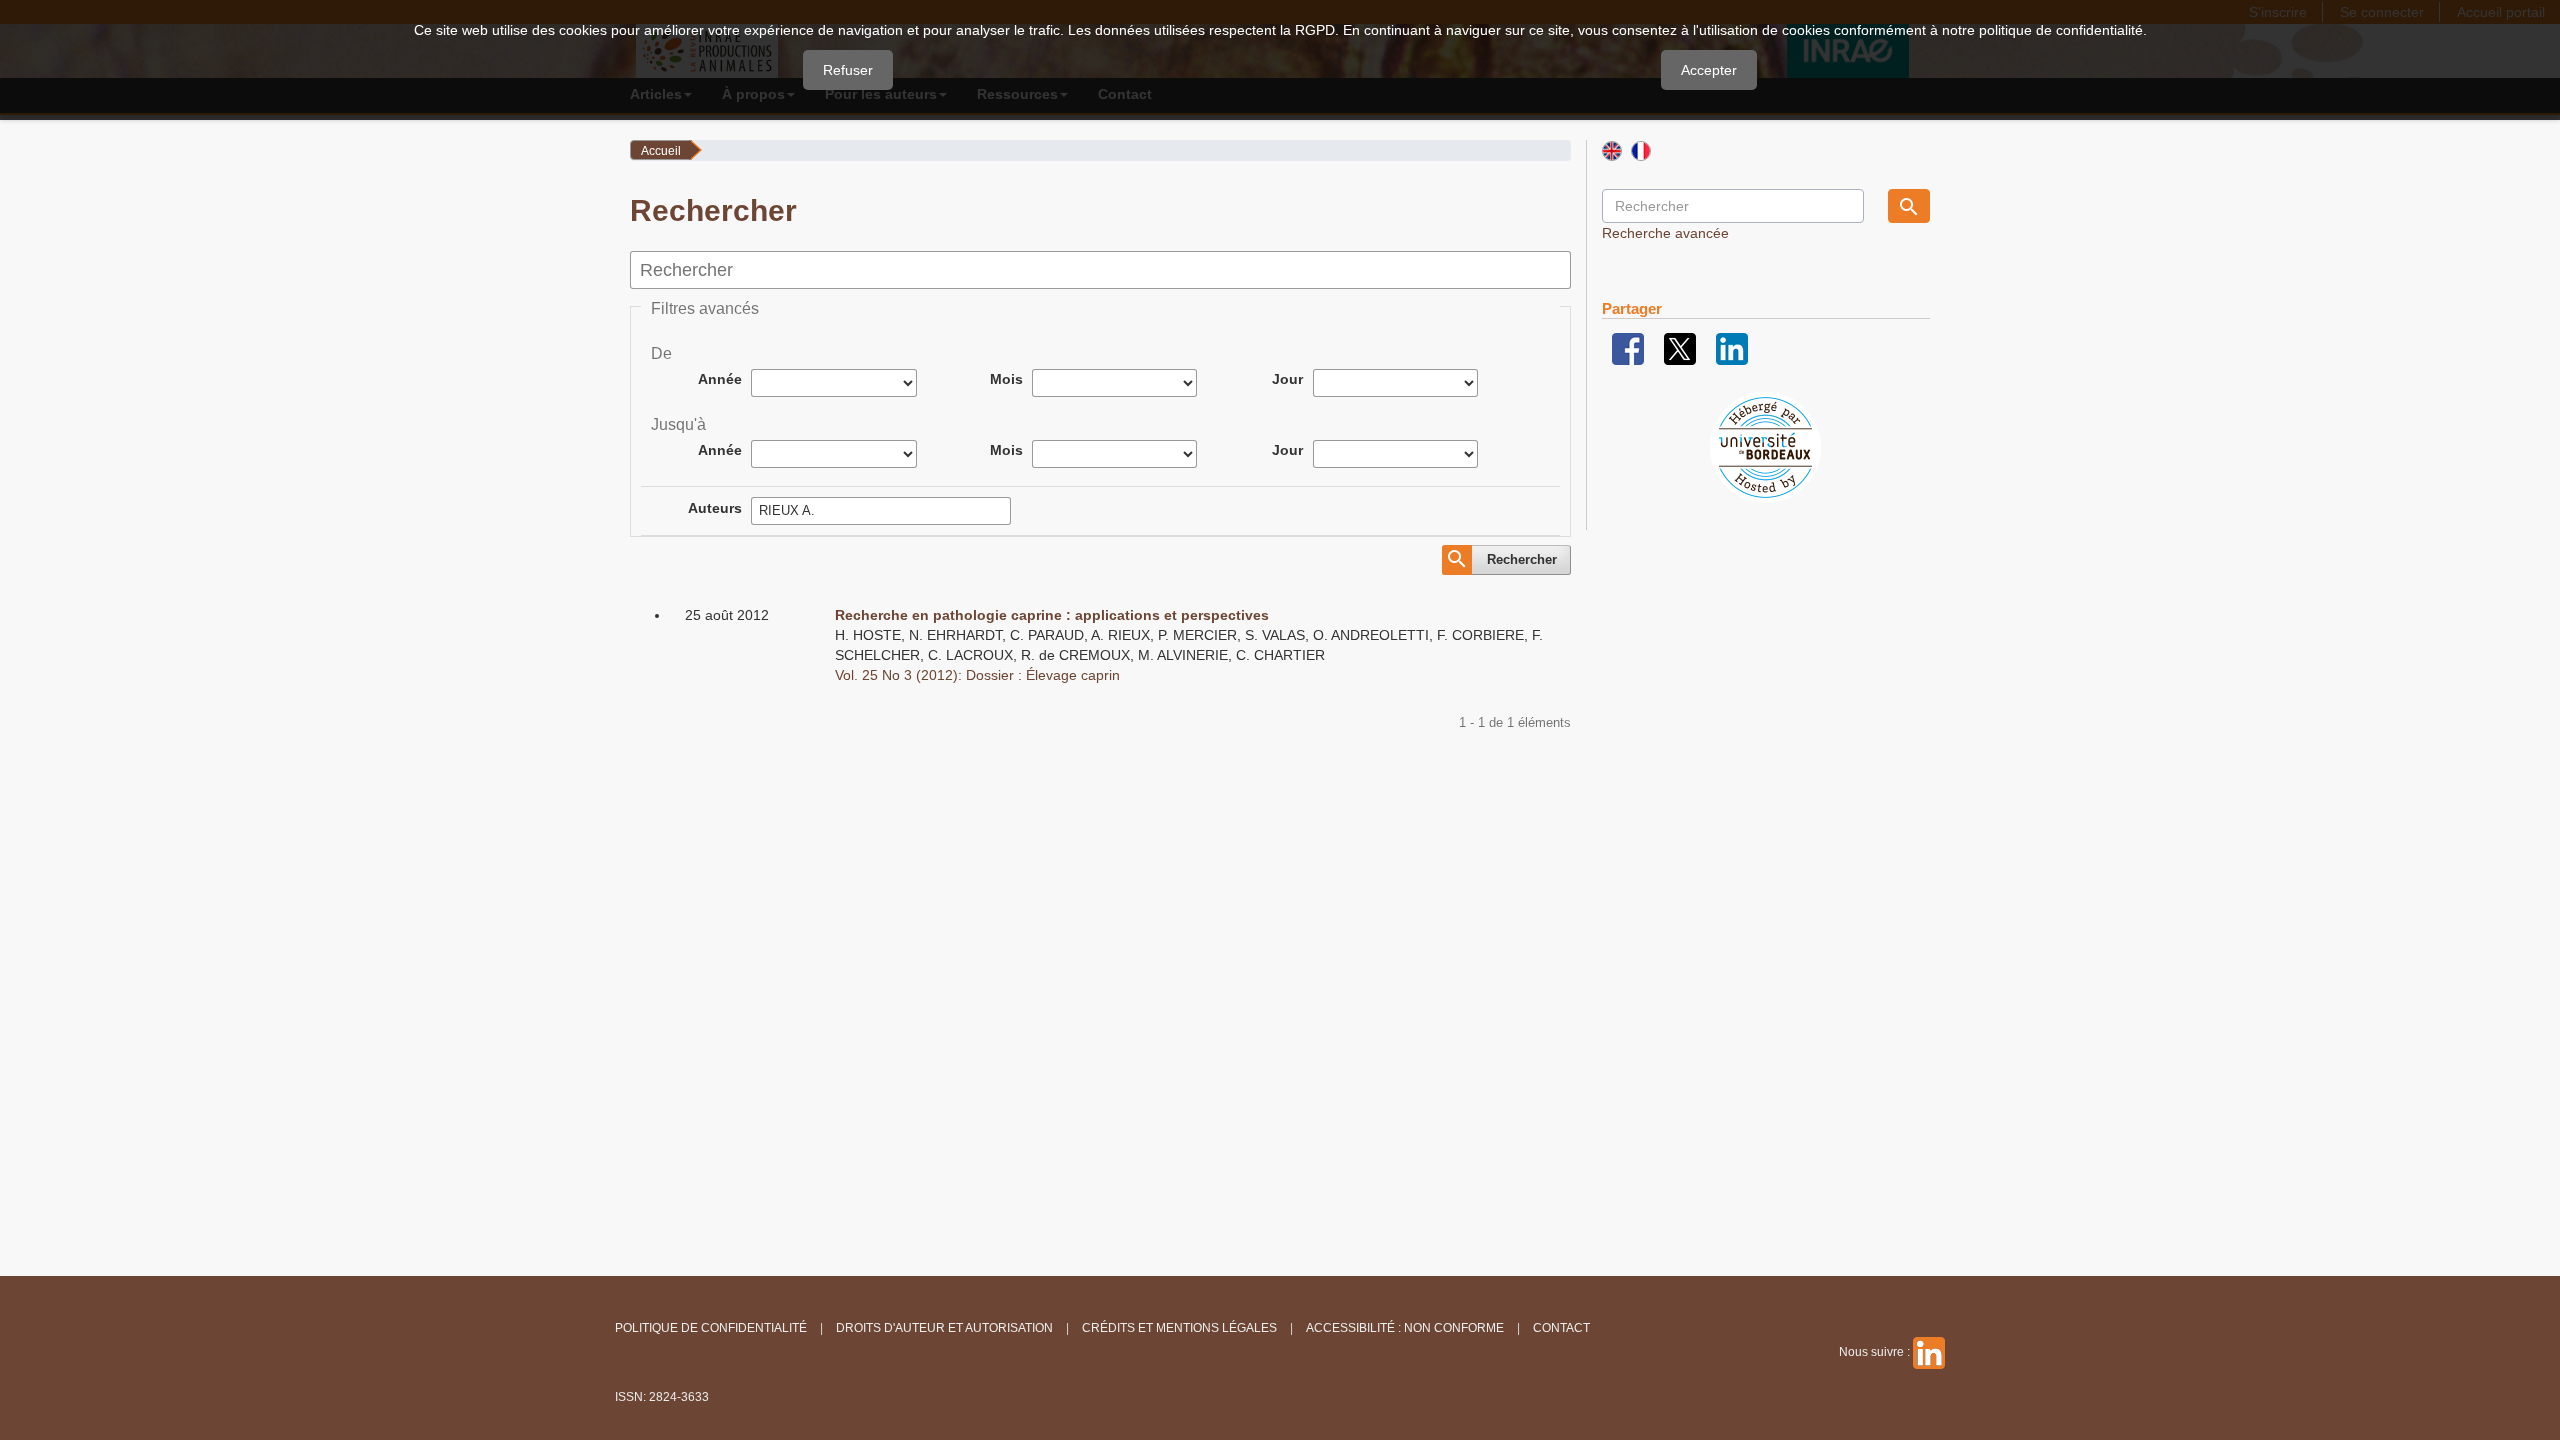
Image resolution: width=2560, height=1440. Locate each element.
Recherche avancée (1665, 233)
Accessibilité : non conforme (1405, 1328)
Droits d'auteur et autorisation (944, 1328)
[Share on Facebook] (1628, 348)
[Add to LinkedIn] (1732, 348)
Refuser (848, 70)
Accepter (1709, 70)
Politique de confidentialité (711, 1328)
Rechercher (1522, 559)
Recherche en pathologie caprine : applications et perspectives (1052, 615)
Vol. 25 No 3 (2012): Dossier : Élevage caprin (977, 675)
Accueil (661, 151)
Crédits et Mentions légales (1179, 1328)
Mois (1006, 379)
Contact (1561, 1328)
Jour (1287, 379)
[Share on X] (1680, 348)
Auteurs (715, 508)
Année (720, 379)
